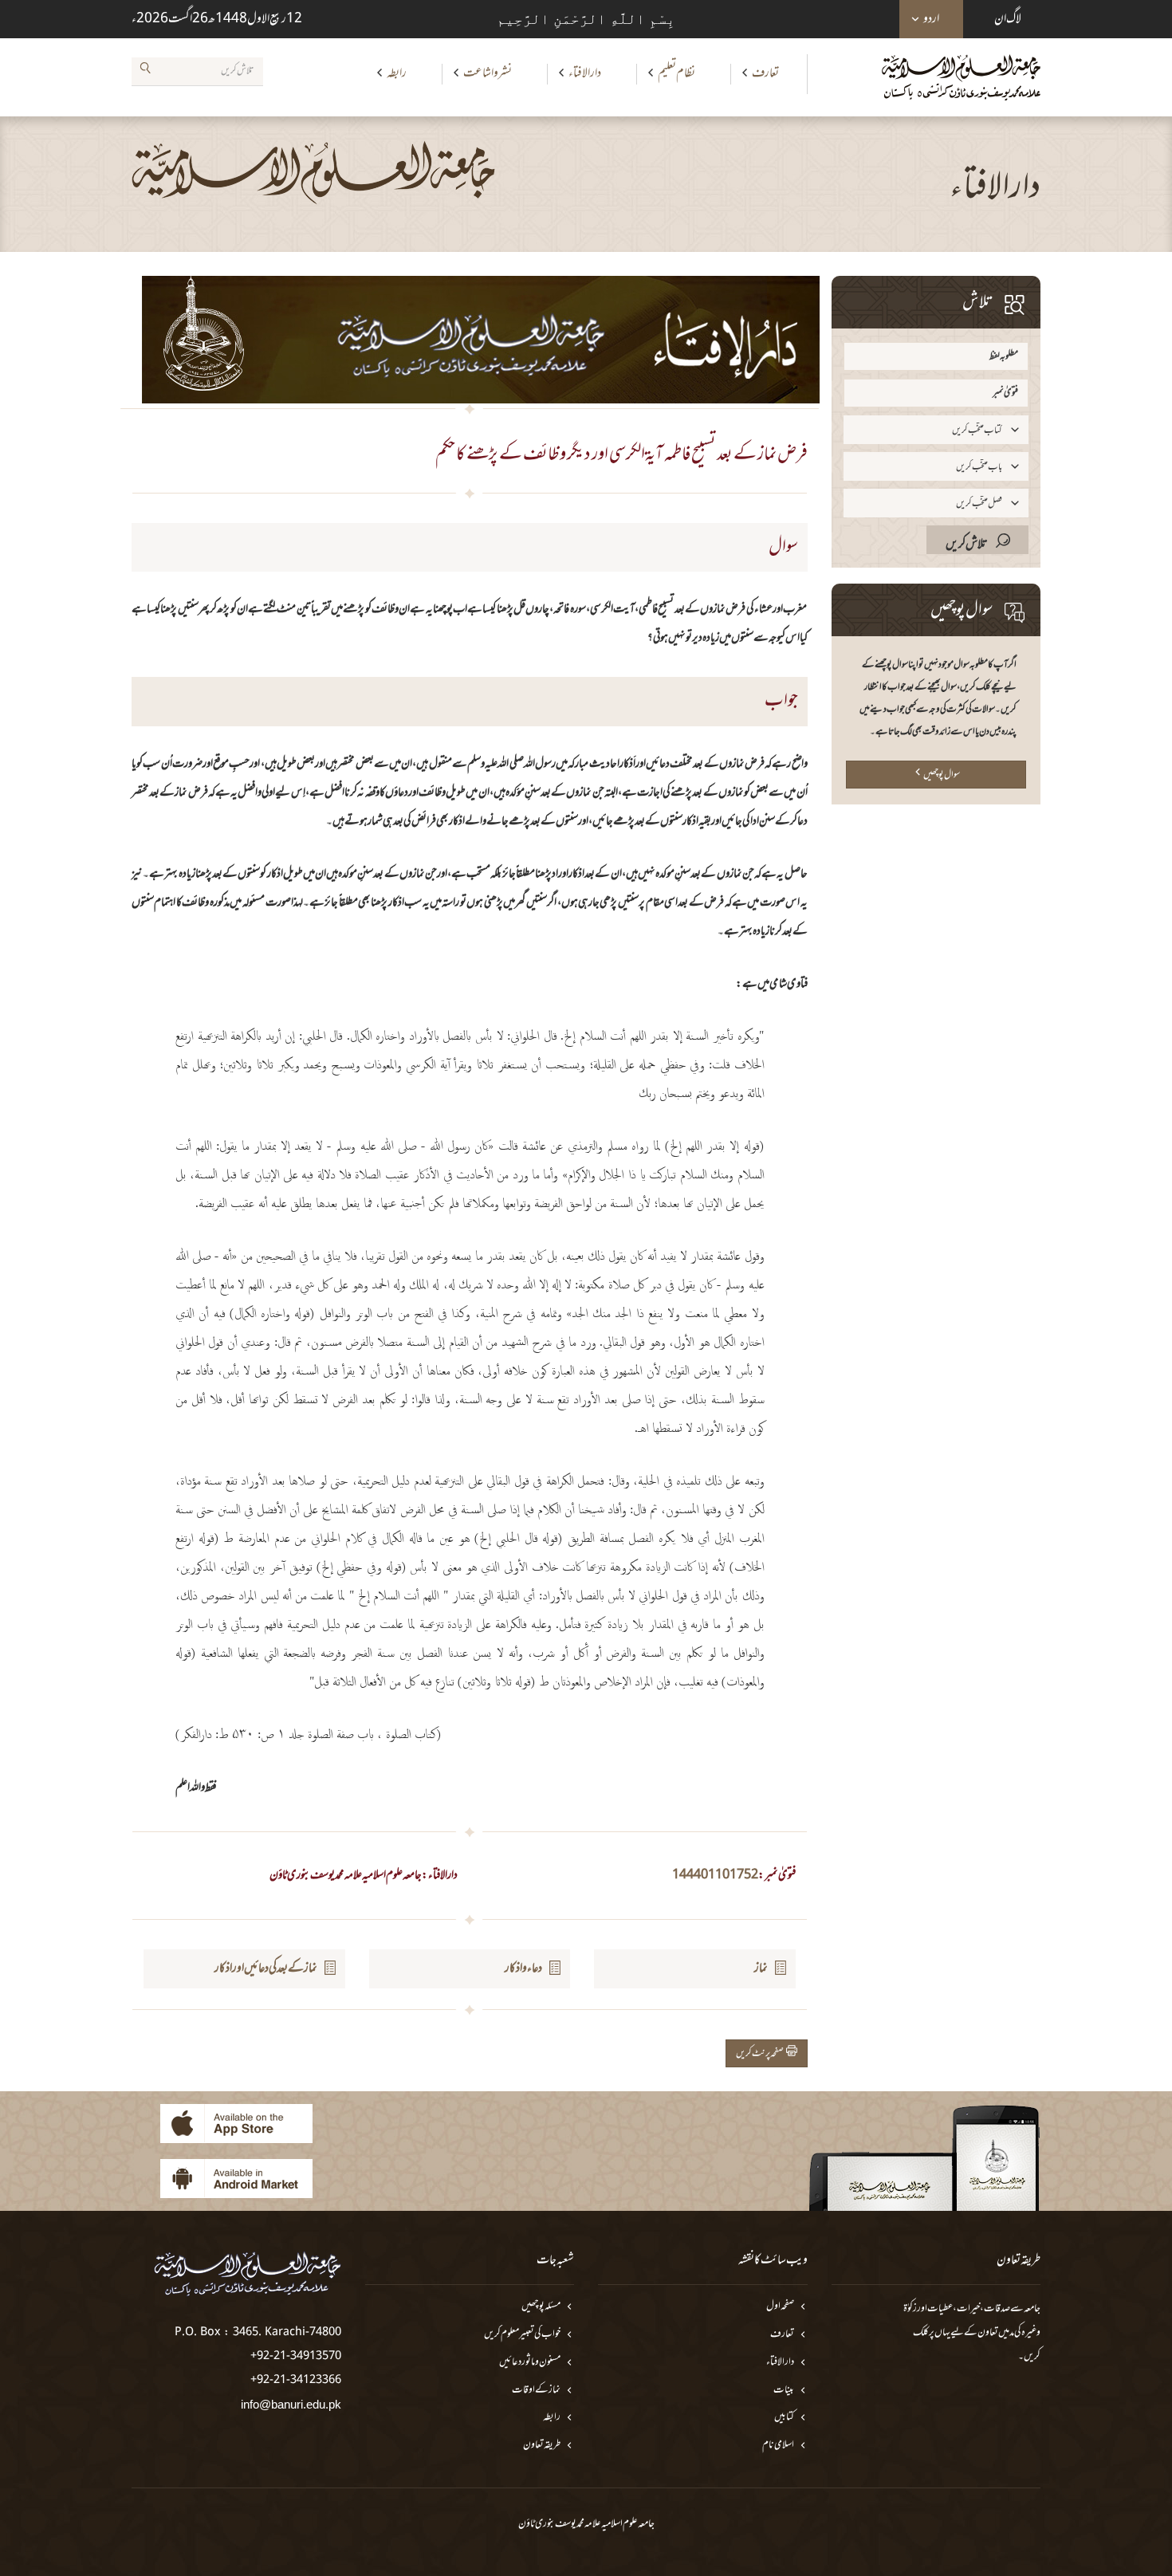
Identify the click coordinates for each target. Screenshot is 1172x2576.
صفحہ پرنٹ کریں (761, 2054)
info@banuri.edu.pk (291, 2404)
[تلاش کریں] (145, 71)
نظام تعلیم (676, 73)
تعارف (765, 73)
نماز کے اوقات (536, 2391)
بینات (784, 2391)
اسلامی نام (778, 2446)
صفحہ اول (780, 2307)
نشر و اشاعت (488, 73)
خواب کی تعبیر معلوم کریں (522, 2335)
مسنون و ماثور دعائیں (530, 2363)
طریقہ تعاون (542, 2446)
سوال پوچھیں (942, 775)
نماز (761, 1968)
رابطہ (397, 73)
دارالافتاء (585, 73)
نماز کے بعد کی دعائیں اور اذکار (266, 1968)
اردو (931, 19)
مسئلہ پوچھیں (541, 2307)
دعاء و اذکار (523, 1968)
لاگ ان (1008, 19)
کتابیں (784, 2418)
